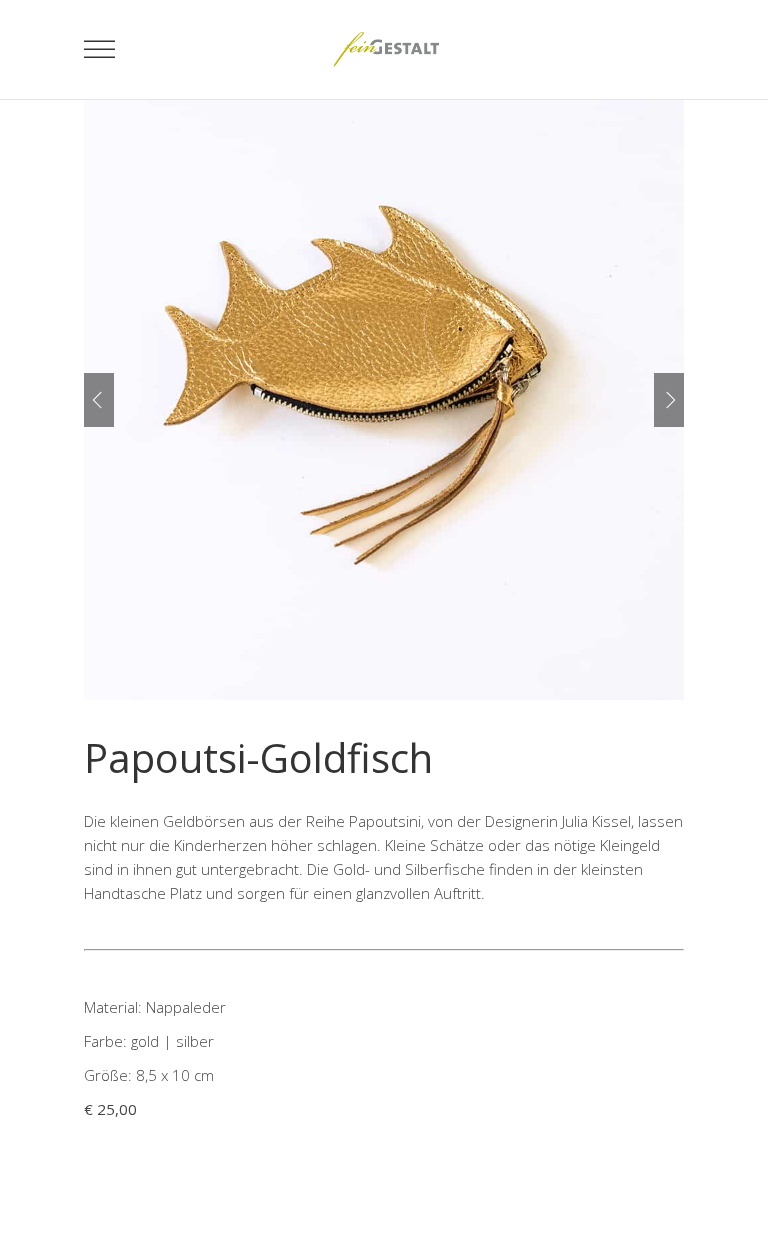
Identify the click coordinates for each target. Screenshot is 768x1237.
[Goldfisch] (384, 400)
